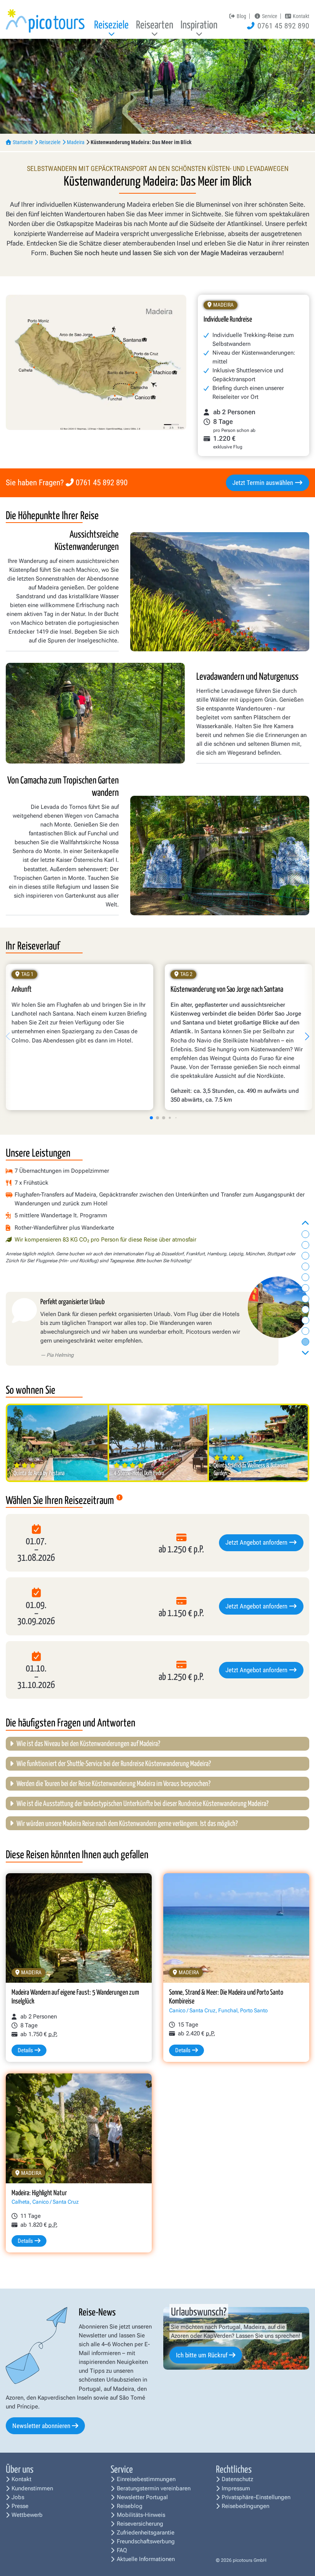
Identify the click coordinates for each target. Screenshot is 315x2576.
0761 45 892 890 (102, 483)
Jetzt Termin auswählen (264, 483)
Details (25, 2050)
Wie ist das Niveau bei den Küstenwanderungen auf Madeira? (88, 1744)
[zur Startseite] (45, 21)
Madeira (76, 142)
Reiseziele (50, 142)
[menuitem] (112, 27)
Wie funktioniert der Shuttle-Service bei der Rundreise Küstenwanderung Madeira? (114, 1764)
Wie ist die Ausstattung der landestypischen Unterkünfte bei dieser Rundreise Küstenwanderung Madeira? (143, 1804)
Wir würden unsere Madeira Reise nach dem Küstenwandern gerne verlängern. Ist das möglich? (127, 1824)
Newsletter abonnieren (41, 2426)
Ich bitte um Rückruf (202, 2355)
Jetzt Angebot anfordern (257, 1542)
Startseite (23, 142)
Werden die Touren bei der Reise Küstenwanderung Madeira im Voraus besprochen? (114, 1784)
